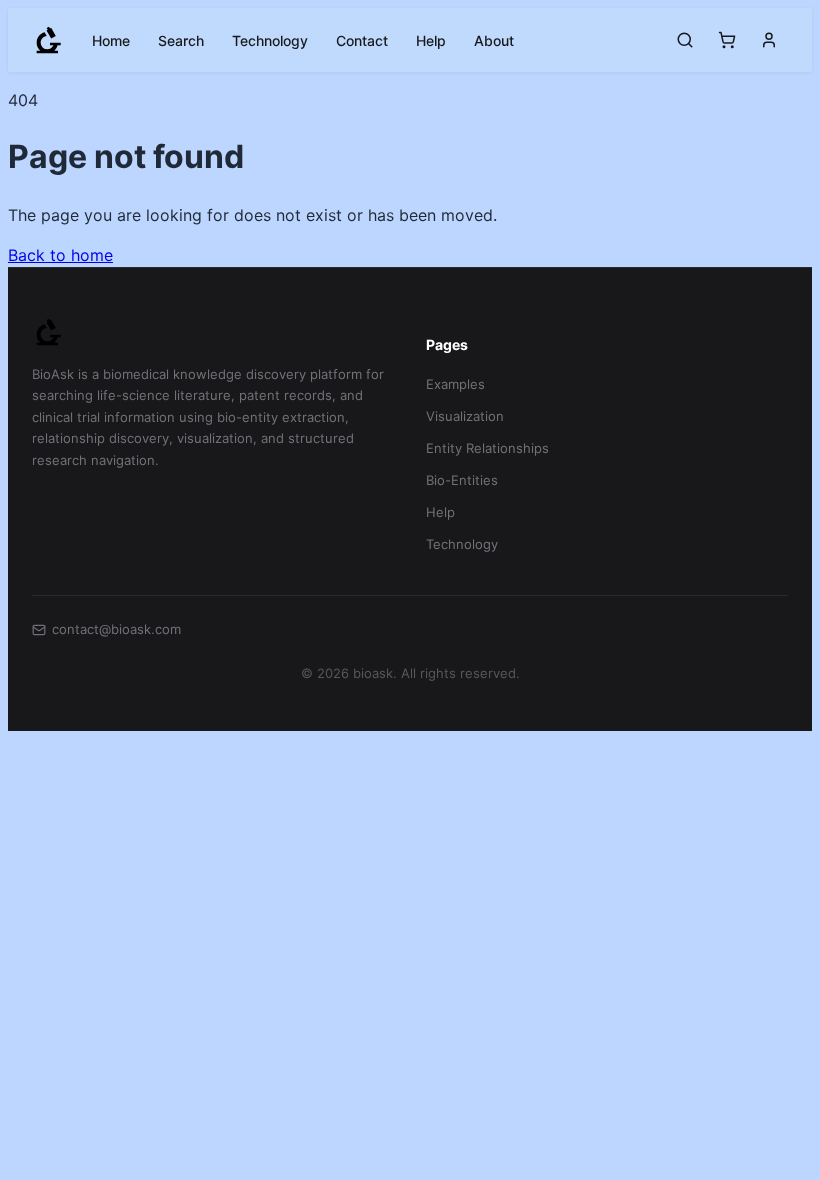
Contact (362, 40)
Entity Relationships (487, 448)
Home (111, 40)
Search (181, 40)
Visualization (465, 416)
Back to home (60, 255)
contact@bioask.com (116, 629)
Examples (455, 384)
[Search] (685, 40)
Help (431, 40)
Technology (270, 40)
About (494, 40)
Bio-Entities (462, 480)
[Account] (769, 40)
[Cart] (727, 40)
